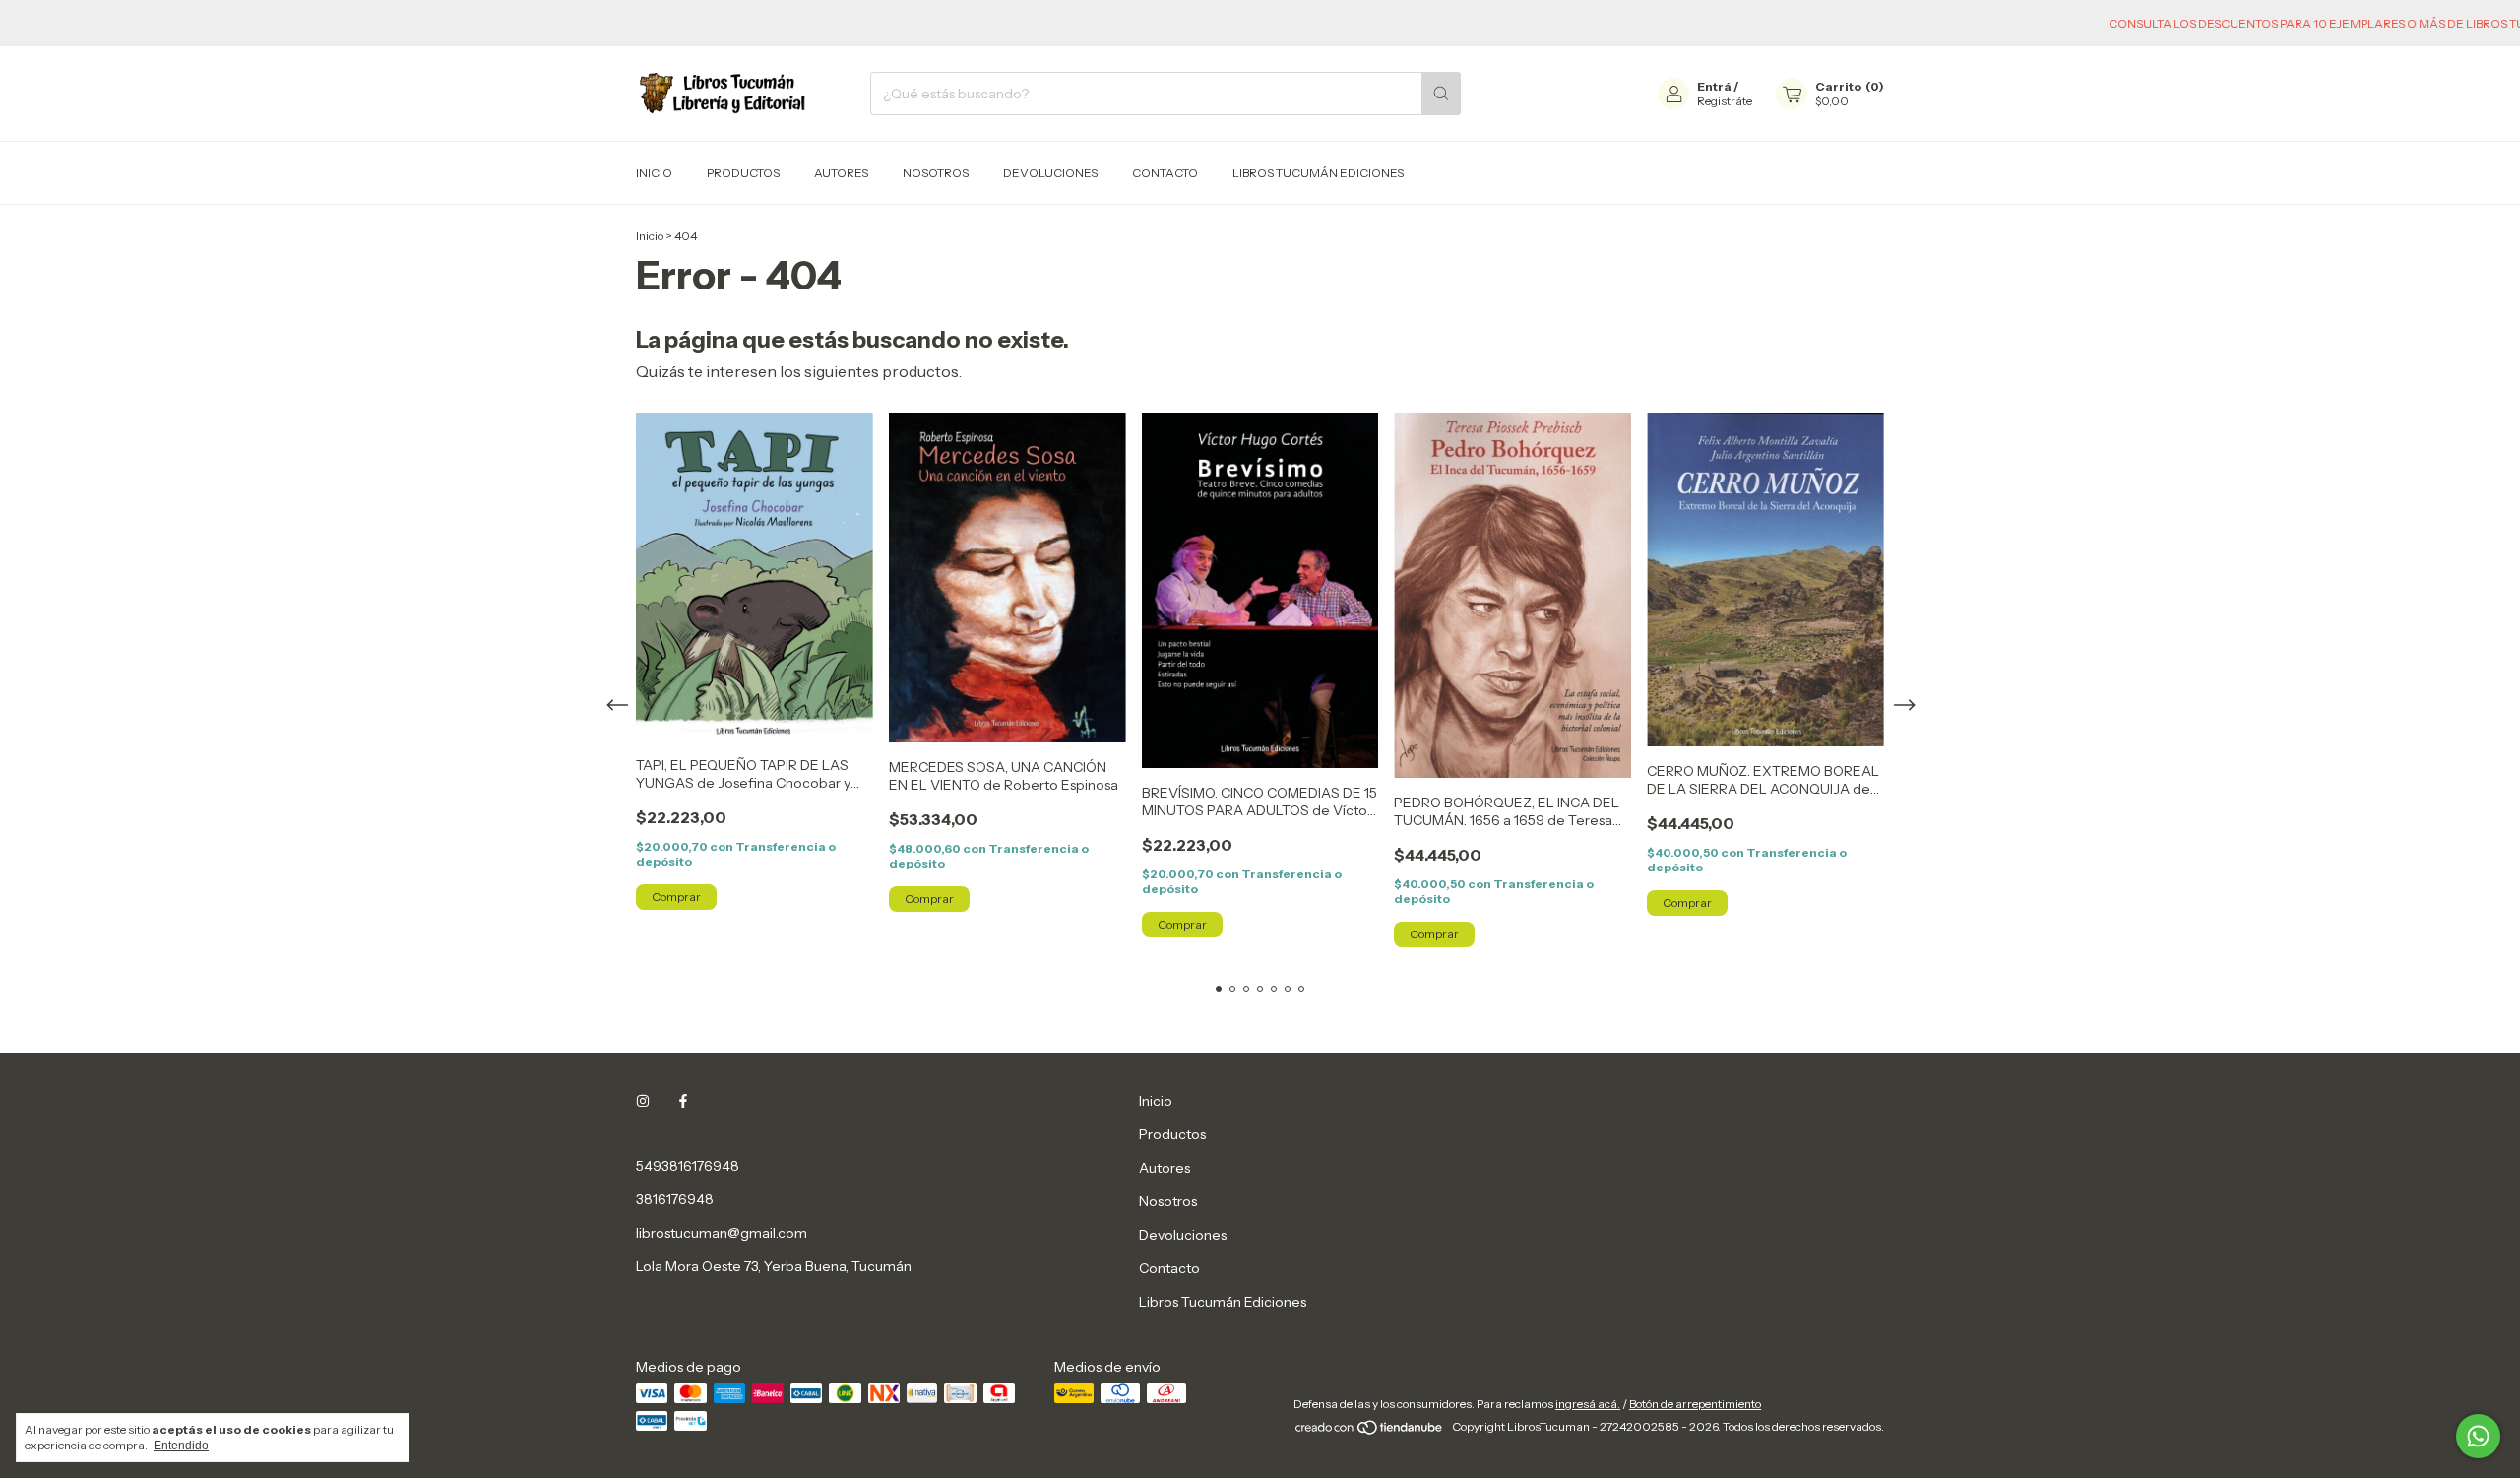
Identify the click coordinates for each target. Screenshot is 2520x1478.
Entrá (1714, 86)
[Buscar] (1441, 94)
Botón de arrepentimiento (1695, 1404)
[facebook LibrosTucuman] (683, 1101)
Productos (743, 173)
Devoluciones (1050, 173)
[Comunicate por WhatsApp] (2478, 1436)
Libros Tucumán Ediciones (1318, 173)
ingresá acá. (1588, 1404)
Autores (841, 173)
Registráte (1725, 101)
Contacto (1165, 173)
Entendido (181, 1446)
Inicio (654, 173)
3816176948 (675, 1199)
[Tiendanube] (1370, 1431)
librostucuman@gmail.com (722, 1233)
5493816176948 (688, 1166)
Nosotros (936, 173)
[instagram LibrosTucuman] (643, 1101)
